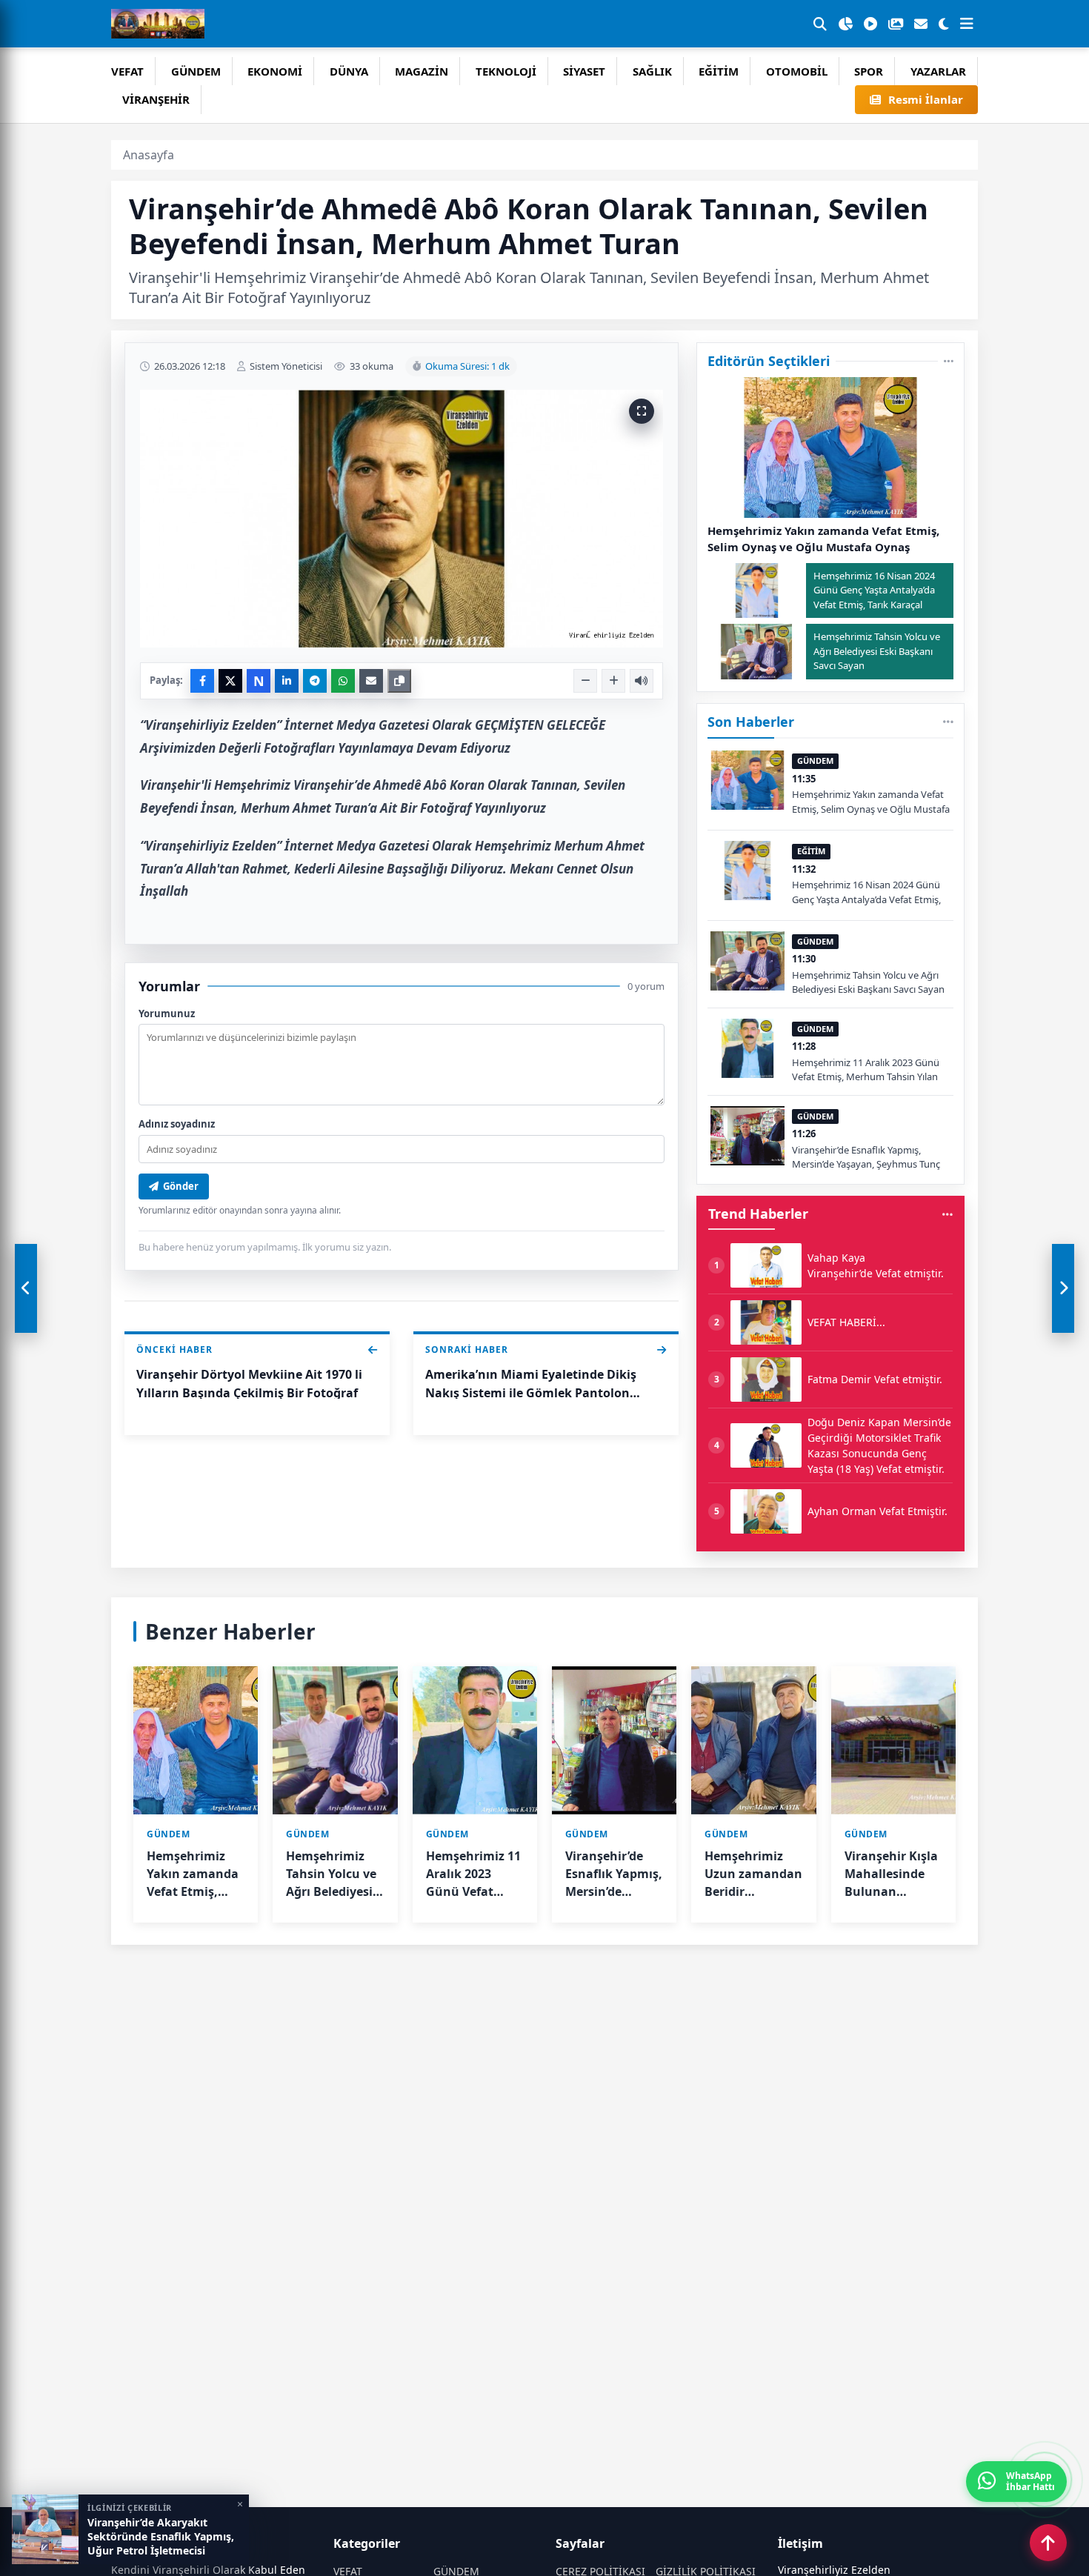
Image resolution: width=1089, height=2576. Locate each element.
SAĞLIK (652, 71)
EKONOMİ (275, 71)
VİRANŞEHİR (156, 99)
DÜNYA (349, 71)
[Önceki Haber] (26, 1288)
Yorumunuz (167, 1014)
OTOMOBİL (797, 71)
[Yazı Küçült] (585, 681)
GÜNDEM (196, 71)
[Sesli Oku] (642, 681)
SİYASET (584, 71)
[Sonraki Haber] (1063, 1288)
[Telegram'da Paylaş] (315, 681)
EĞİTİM (719, 71)
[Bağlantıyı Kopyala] (399, 681)
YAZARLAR (938, 71)
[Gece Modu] (944, 24)
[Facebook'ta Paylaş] (202, 681)
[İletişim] (921, 24)
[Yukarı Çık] (1048, 2543)
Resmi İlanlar (926, 99)
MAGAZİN (422, 71)
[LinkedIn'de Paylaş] (287, 681)
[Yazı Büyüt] (613, 681)
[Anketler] (845, 24)
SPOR (869, 71)
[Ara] (820, 24)
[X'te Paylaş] (230, 681)
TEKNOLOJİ (506, 71)
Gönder (181, 1186)
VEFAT (127, 71)
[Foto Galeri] (896, 24)
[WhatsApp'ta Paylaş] (343, 681)
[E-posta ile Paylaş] (371, 681)
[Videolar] (870, 24)
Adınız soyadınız (177, 1124)
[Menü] (967, 24)
